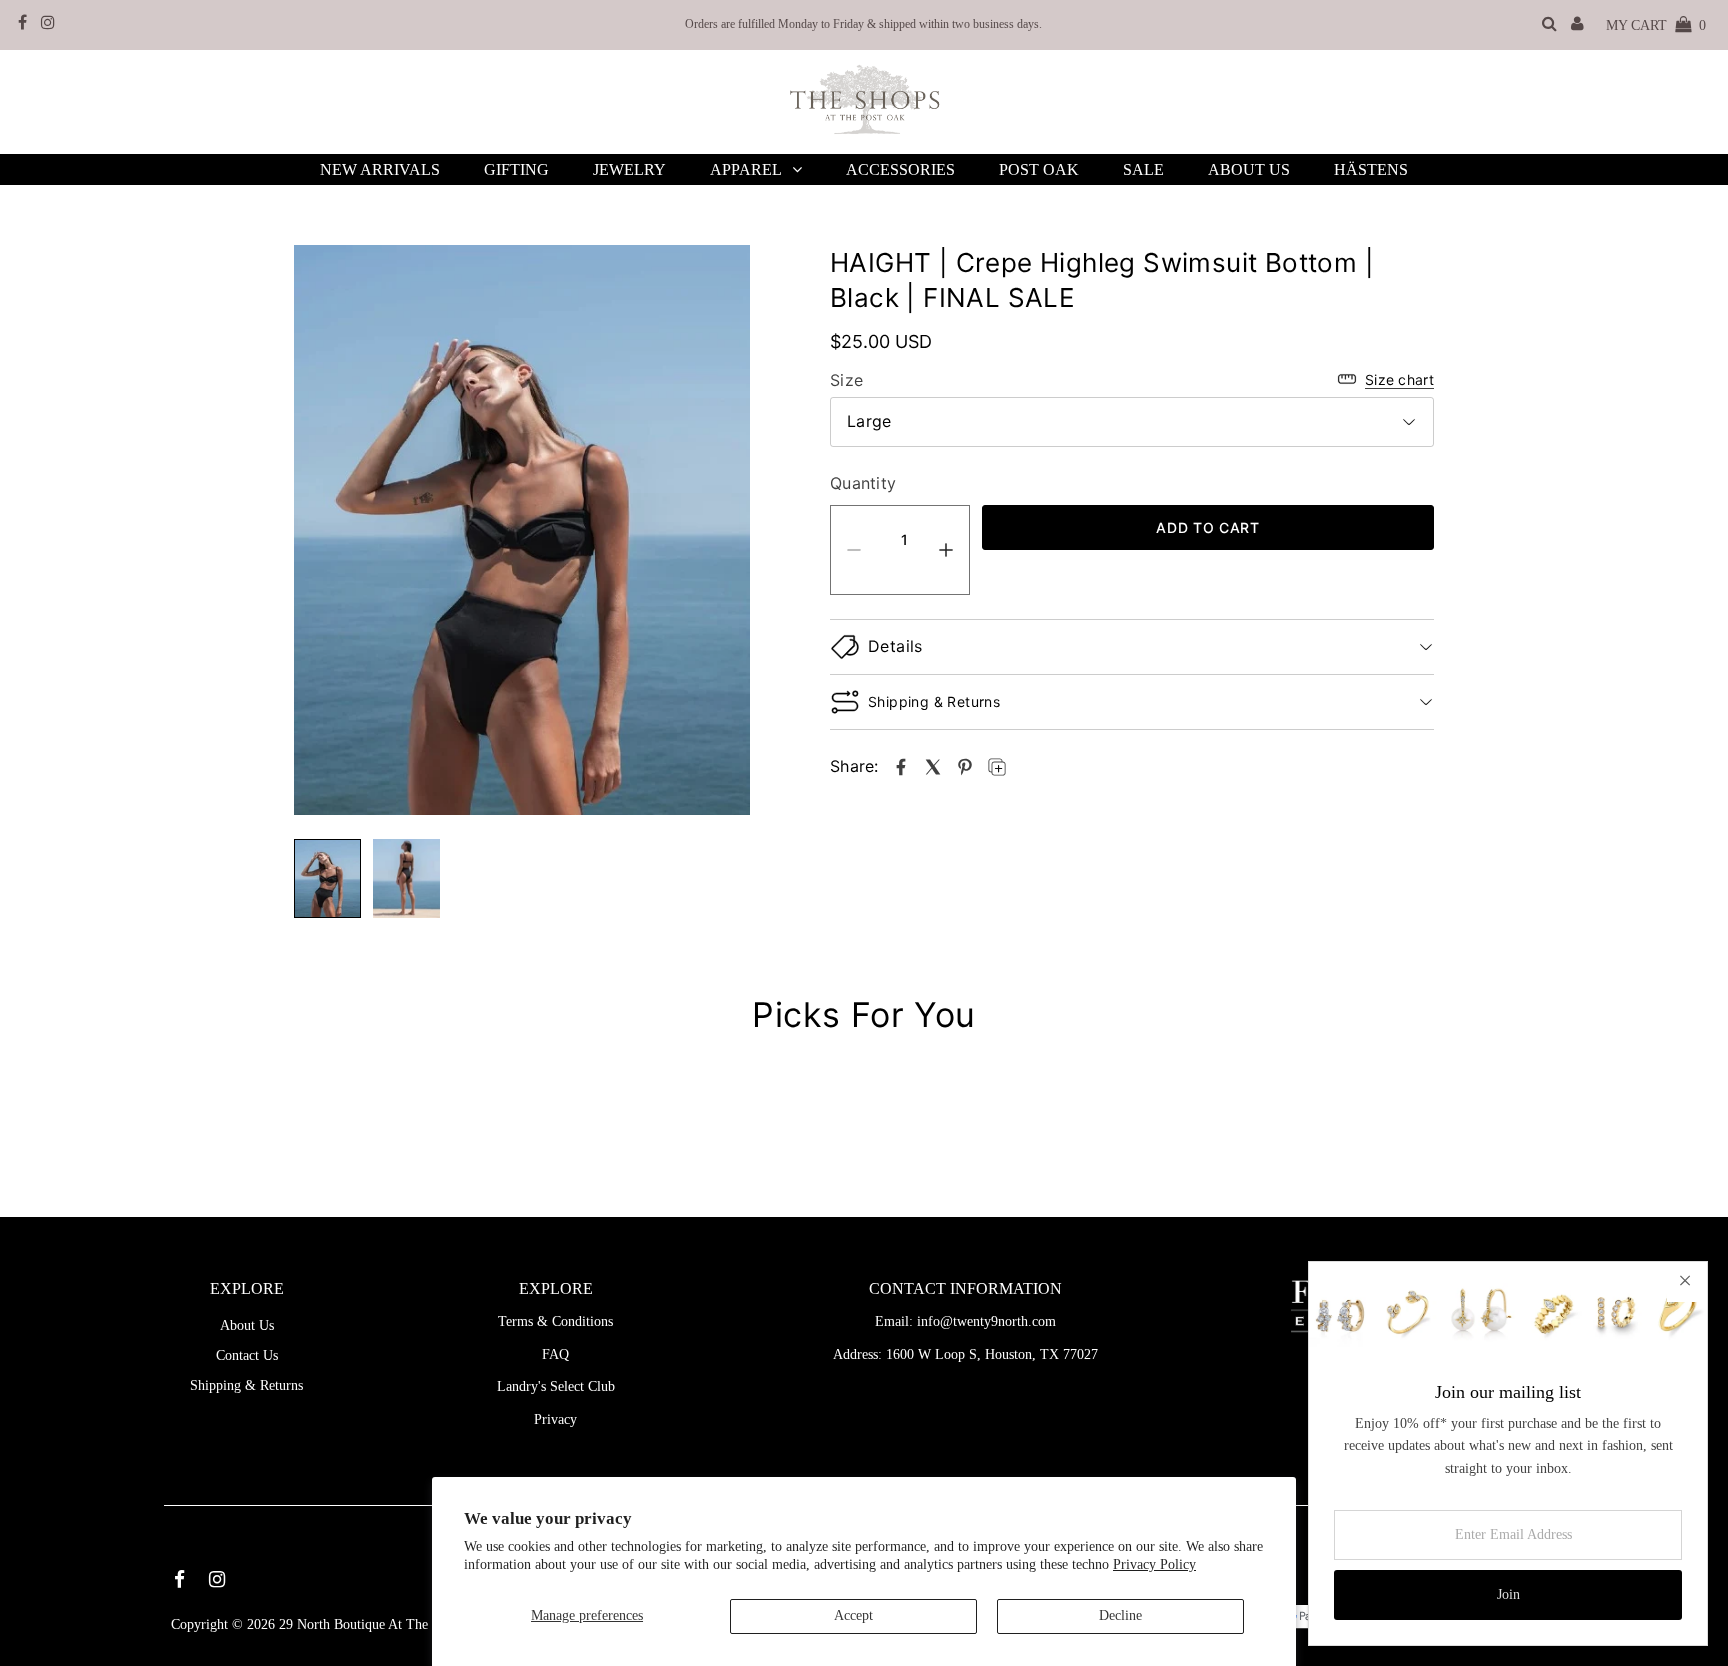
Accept (853, 1615)
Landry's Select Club (556, 1386)
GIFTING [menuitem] (516, 169)
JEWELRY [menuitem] (629, 169)
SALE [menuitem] (1143, 169)
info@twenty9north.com (986, 1321)
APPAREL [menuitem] (746, 169)
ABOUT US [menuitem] (1249, 169)
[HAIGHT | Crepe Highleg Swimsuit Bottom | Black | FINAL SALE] (901, 767)
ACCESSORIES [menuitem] (900, 169)
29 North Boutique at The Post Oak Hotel (398, 1624)
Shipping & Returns (246, 1385)
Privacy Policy (1154, 1564)
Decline (1120, 1615)
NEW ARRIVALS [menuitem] (380, 169)
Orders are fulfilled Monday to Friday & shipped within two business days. (863, 24)
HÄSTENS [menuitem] (1371, 169)
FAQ (555, 1354)
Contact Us (247, 1355)
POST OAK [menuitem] (1039, 169)
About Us (247, 1325)
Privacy (555, 1419)
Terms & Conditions (555, 1321)
